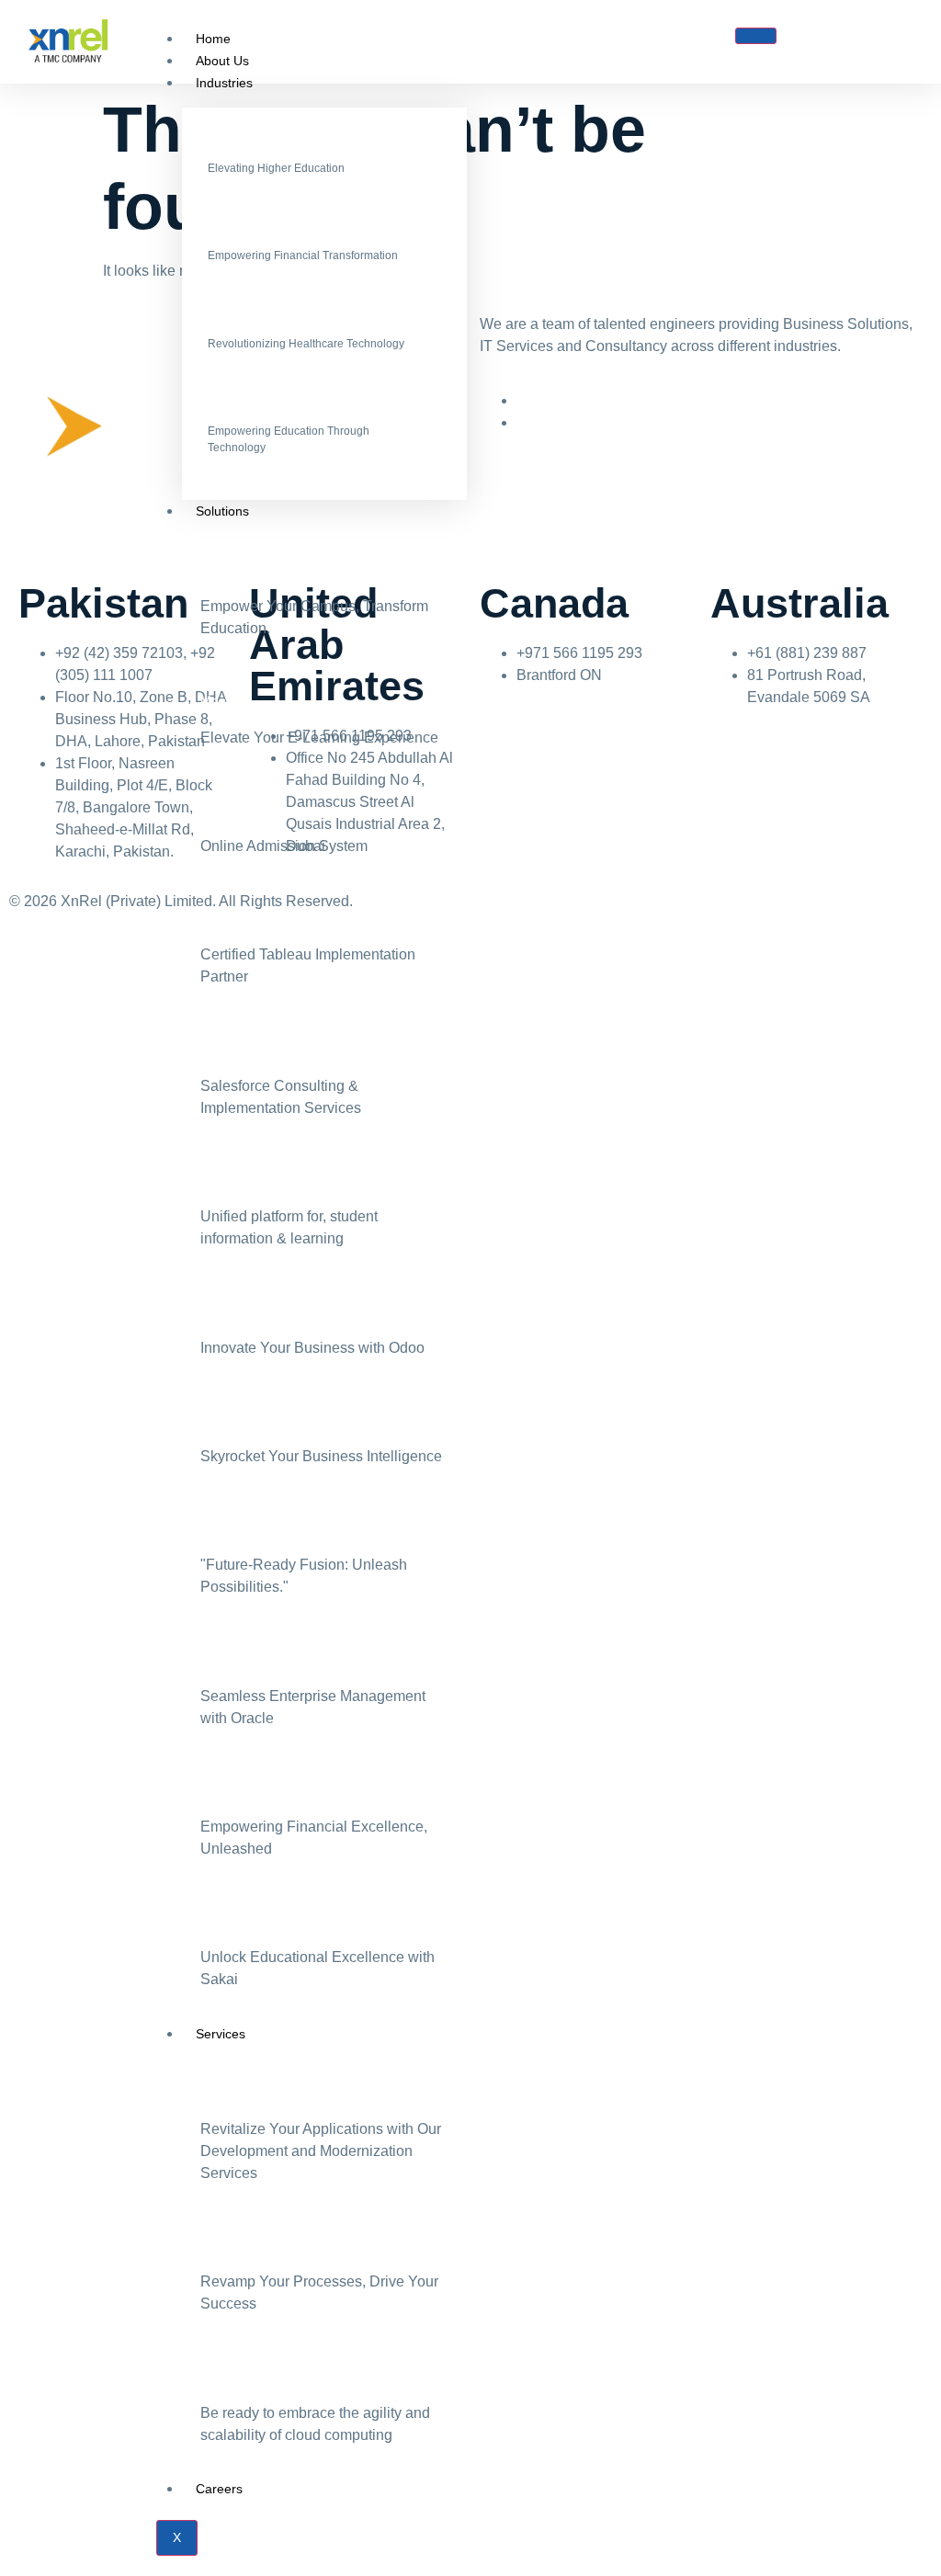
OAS (214, 809)
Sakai (216, 1920)
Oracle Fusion (241, 1527)
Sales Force (235, 1049)
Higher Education (262, 148)
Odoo (216, 1311)
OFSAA (222, 1789)
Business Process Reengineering (296, 2244)
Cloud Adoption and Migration (286, 2376)
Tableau (223, 917)
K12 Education (254, 411)
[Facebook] (522, 423)
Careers (219, 2489)
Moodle (222, 700)
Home (213, 39)
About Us (222, 61)
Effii (211, 1179)
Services (221, 2034)
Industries (224, 83)
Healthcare (241, 323)
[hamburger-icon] (756, 36)
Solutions (222, 511)
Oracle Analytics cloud (264, 1419)
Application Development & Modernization (322, 2092)
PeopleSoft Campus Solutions (287, 569)
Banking (234, 236)
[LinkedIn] (522, 401)
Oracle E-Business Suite (271, 1659)
